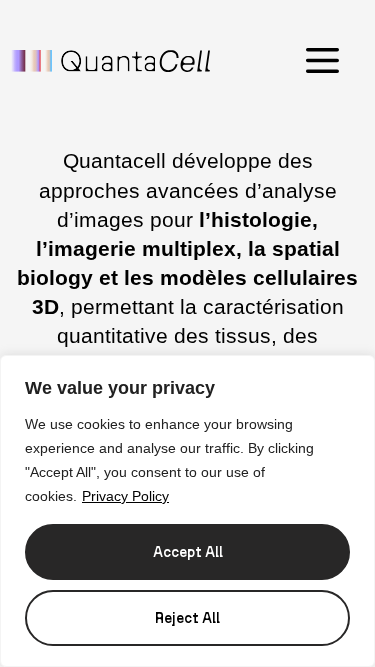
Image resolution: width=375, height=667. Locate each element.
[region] (187, 511)
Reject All (187, 617)
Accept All (188, 551)
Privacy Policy (125, 496)
